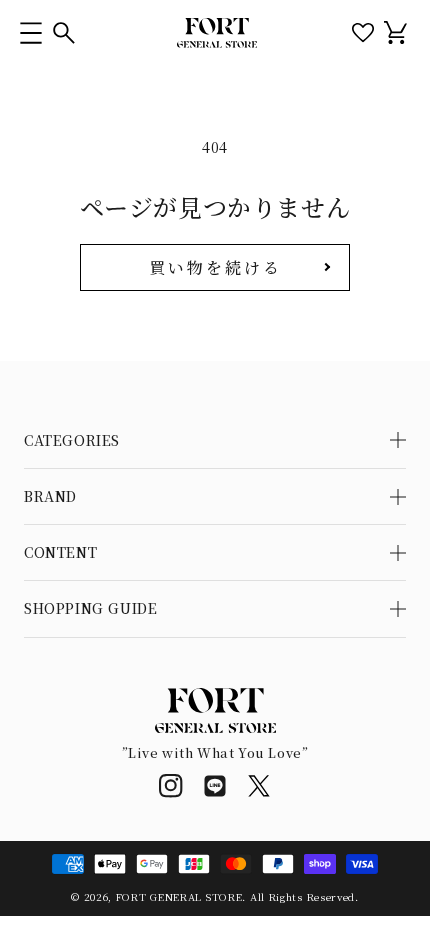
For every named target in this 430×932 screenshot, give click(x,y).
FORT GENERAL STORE (179, 896)
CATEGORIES (72, 440)
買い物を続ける (215, 267)
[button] (30, 32)
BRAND (50, 496)
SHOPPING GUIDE (90, 608)
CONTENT (60, 552)
